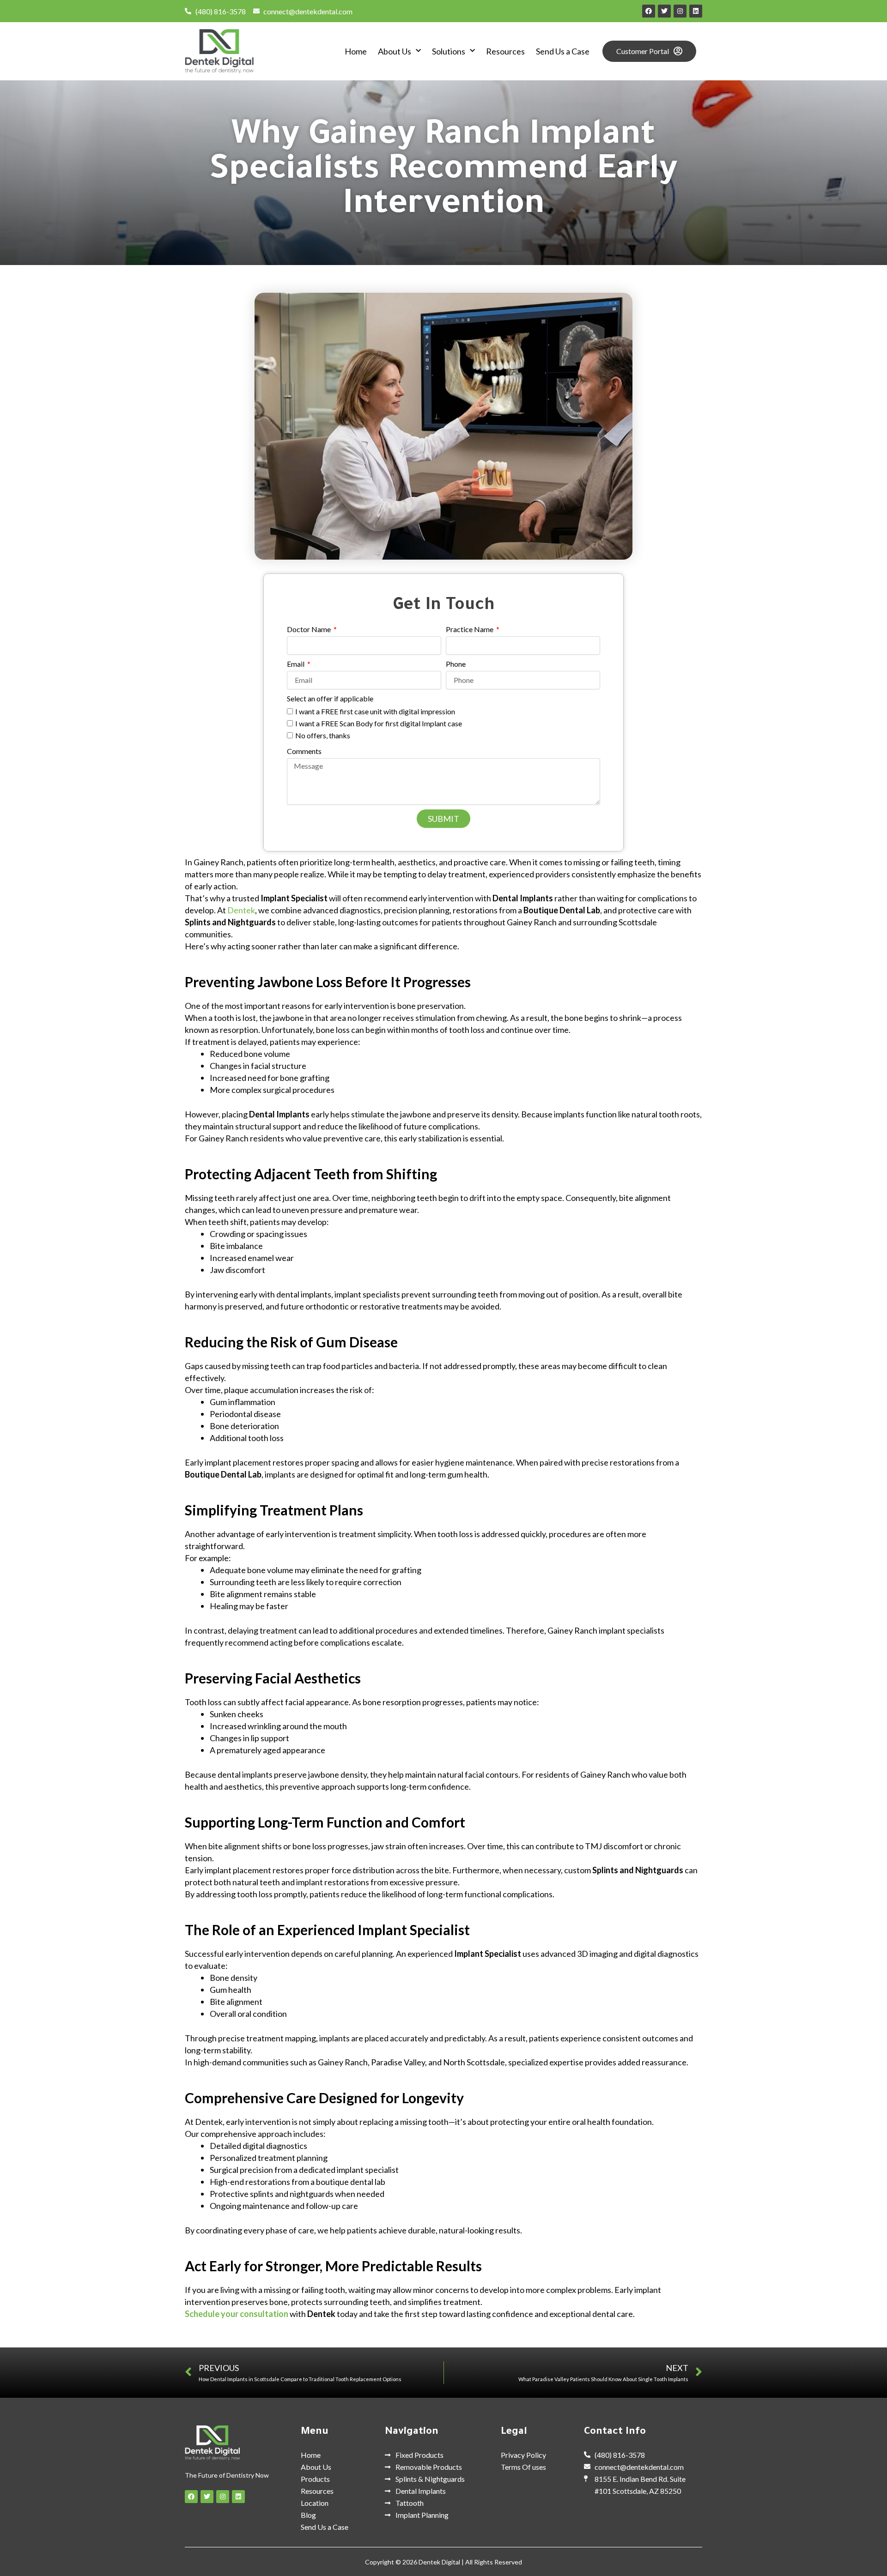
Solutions (449, 51)
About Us (395, 51)
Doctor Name (310, 629)
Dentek (241, 910)
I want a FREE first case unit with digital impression (375, 711)
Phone (456, 664)
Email (296, 664)
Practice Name (470, 629)
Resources (505, 51)
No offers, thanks (323, 735)
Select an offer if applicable (330, 698)
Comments (304, 751)
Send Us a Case (563, 51)
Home (356, 51)
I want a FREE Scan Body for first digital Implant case (379, 723)
